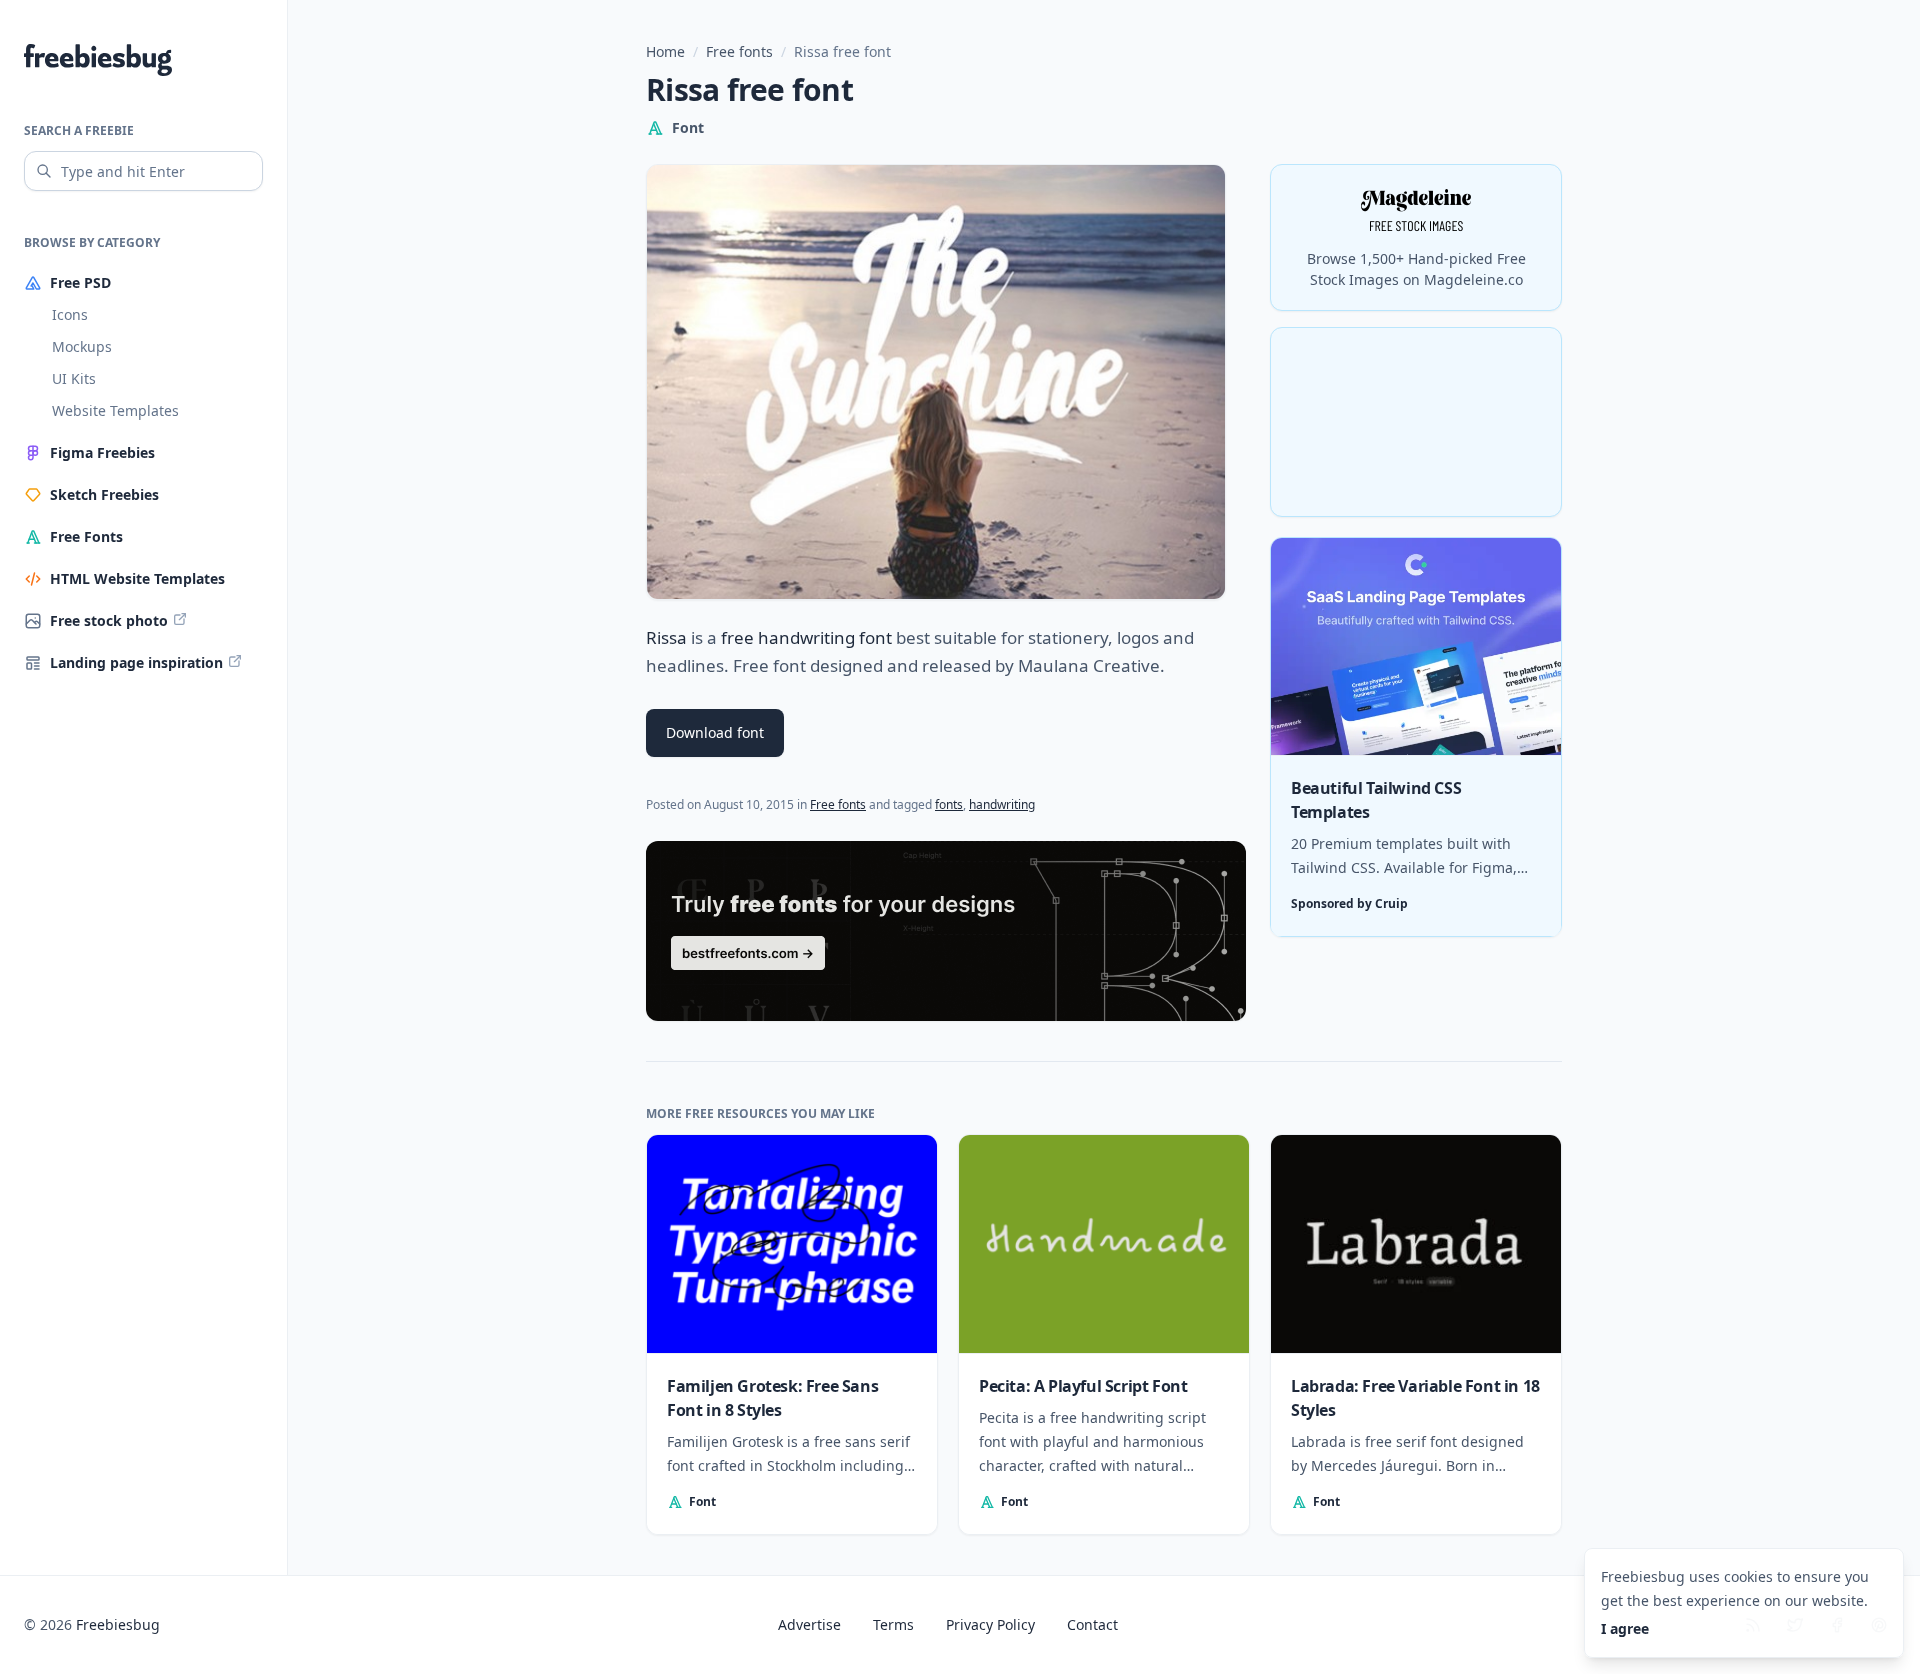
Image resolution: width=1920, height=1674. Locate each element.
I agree (1625, 1628)
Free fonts (739, 51)
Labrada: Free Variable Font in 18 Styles (1415, 1398)
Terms (893, 1624)
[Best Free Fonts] (946, 931)
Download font (715, 732)
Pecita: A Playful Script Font (1083, 1386)
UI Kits (74, 378)
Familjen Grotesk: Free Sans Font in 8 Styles (772, 1398)
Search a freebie (79, 130)
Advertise (809, 1624)
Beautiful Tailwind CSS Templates (1376, 801)
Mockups (82, 346)
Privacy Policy (990, 1624)
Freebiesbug (118, 1624)
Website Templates (115, 410)
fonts (949, 804)
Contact (1092, 1624)
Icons (70, 314)
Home (665, 51)
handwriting (1002, 804)
